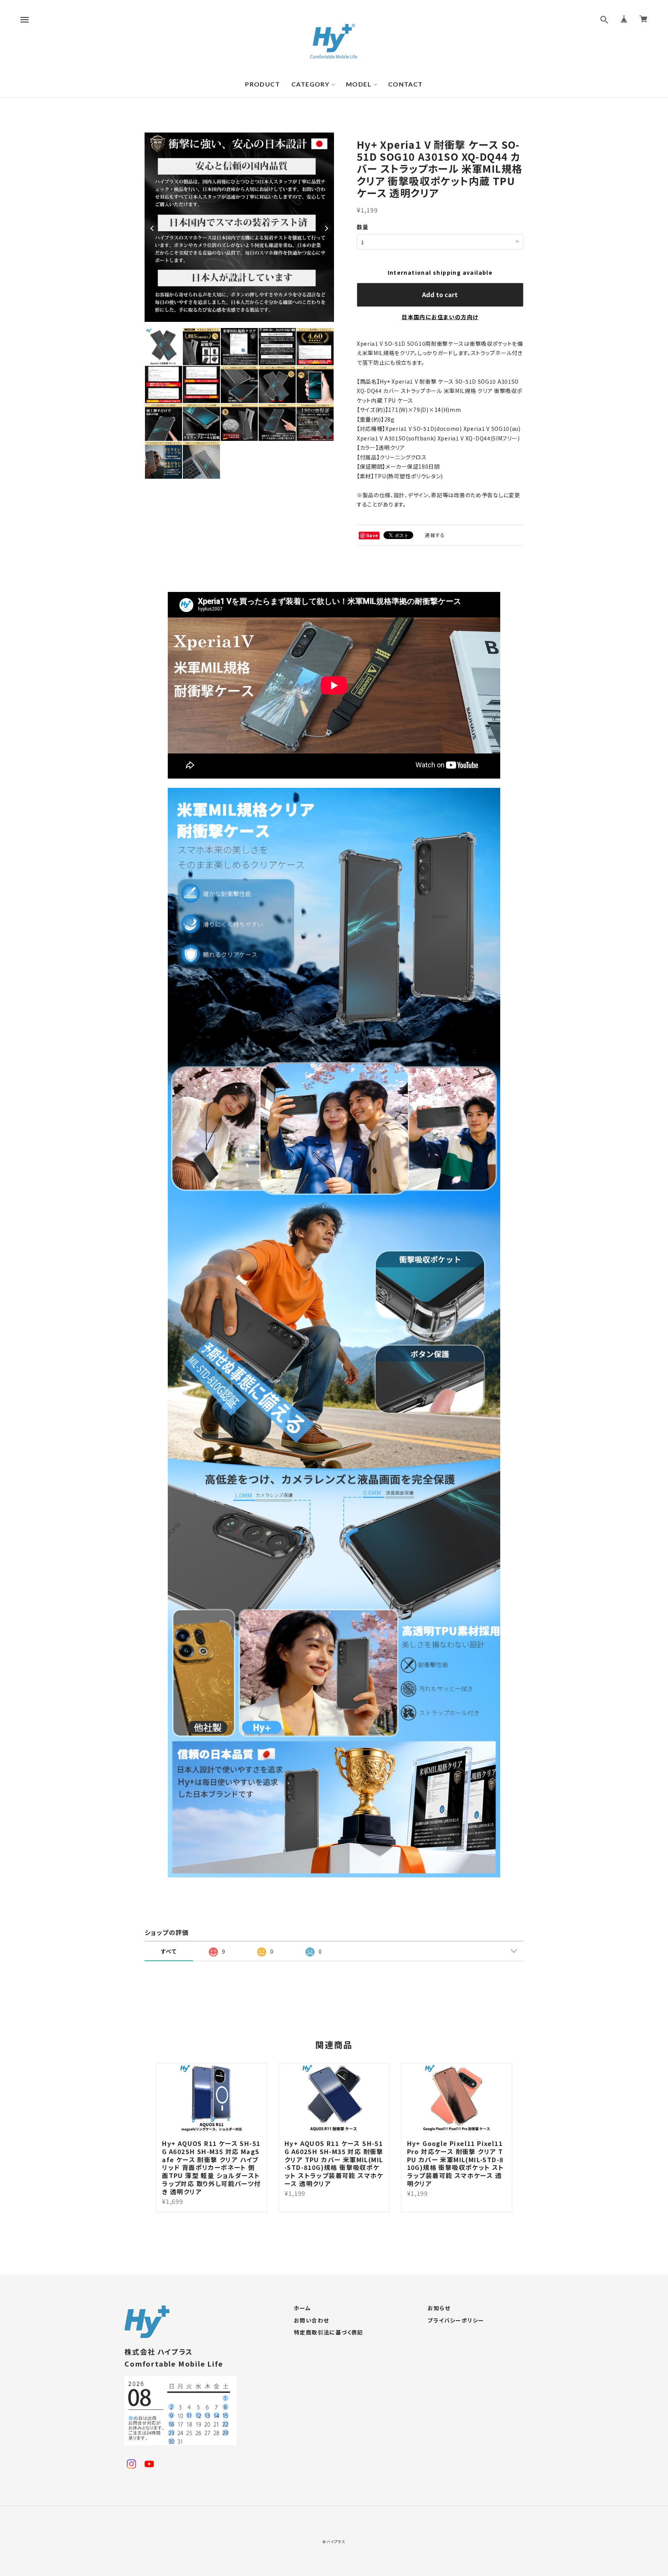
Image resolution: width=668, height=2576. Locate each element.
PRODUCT (262, 84)
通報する (435, 535)
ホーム (302, 2308)
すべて (169, 1951)
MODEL (359, 84)
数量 (363, 227)
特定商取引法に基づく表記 (329, 2333)
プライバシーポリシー (456, 2321)
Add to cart (440, 294)
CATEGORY (310, 84)
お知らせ (439, 2308)
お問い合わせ (311, 2321)
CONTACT (406, 84)
